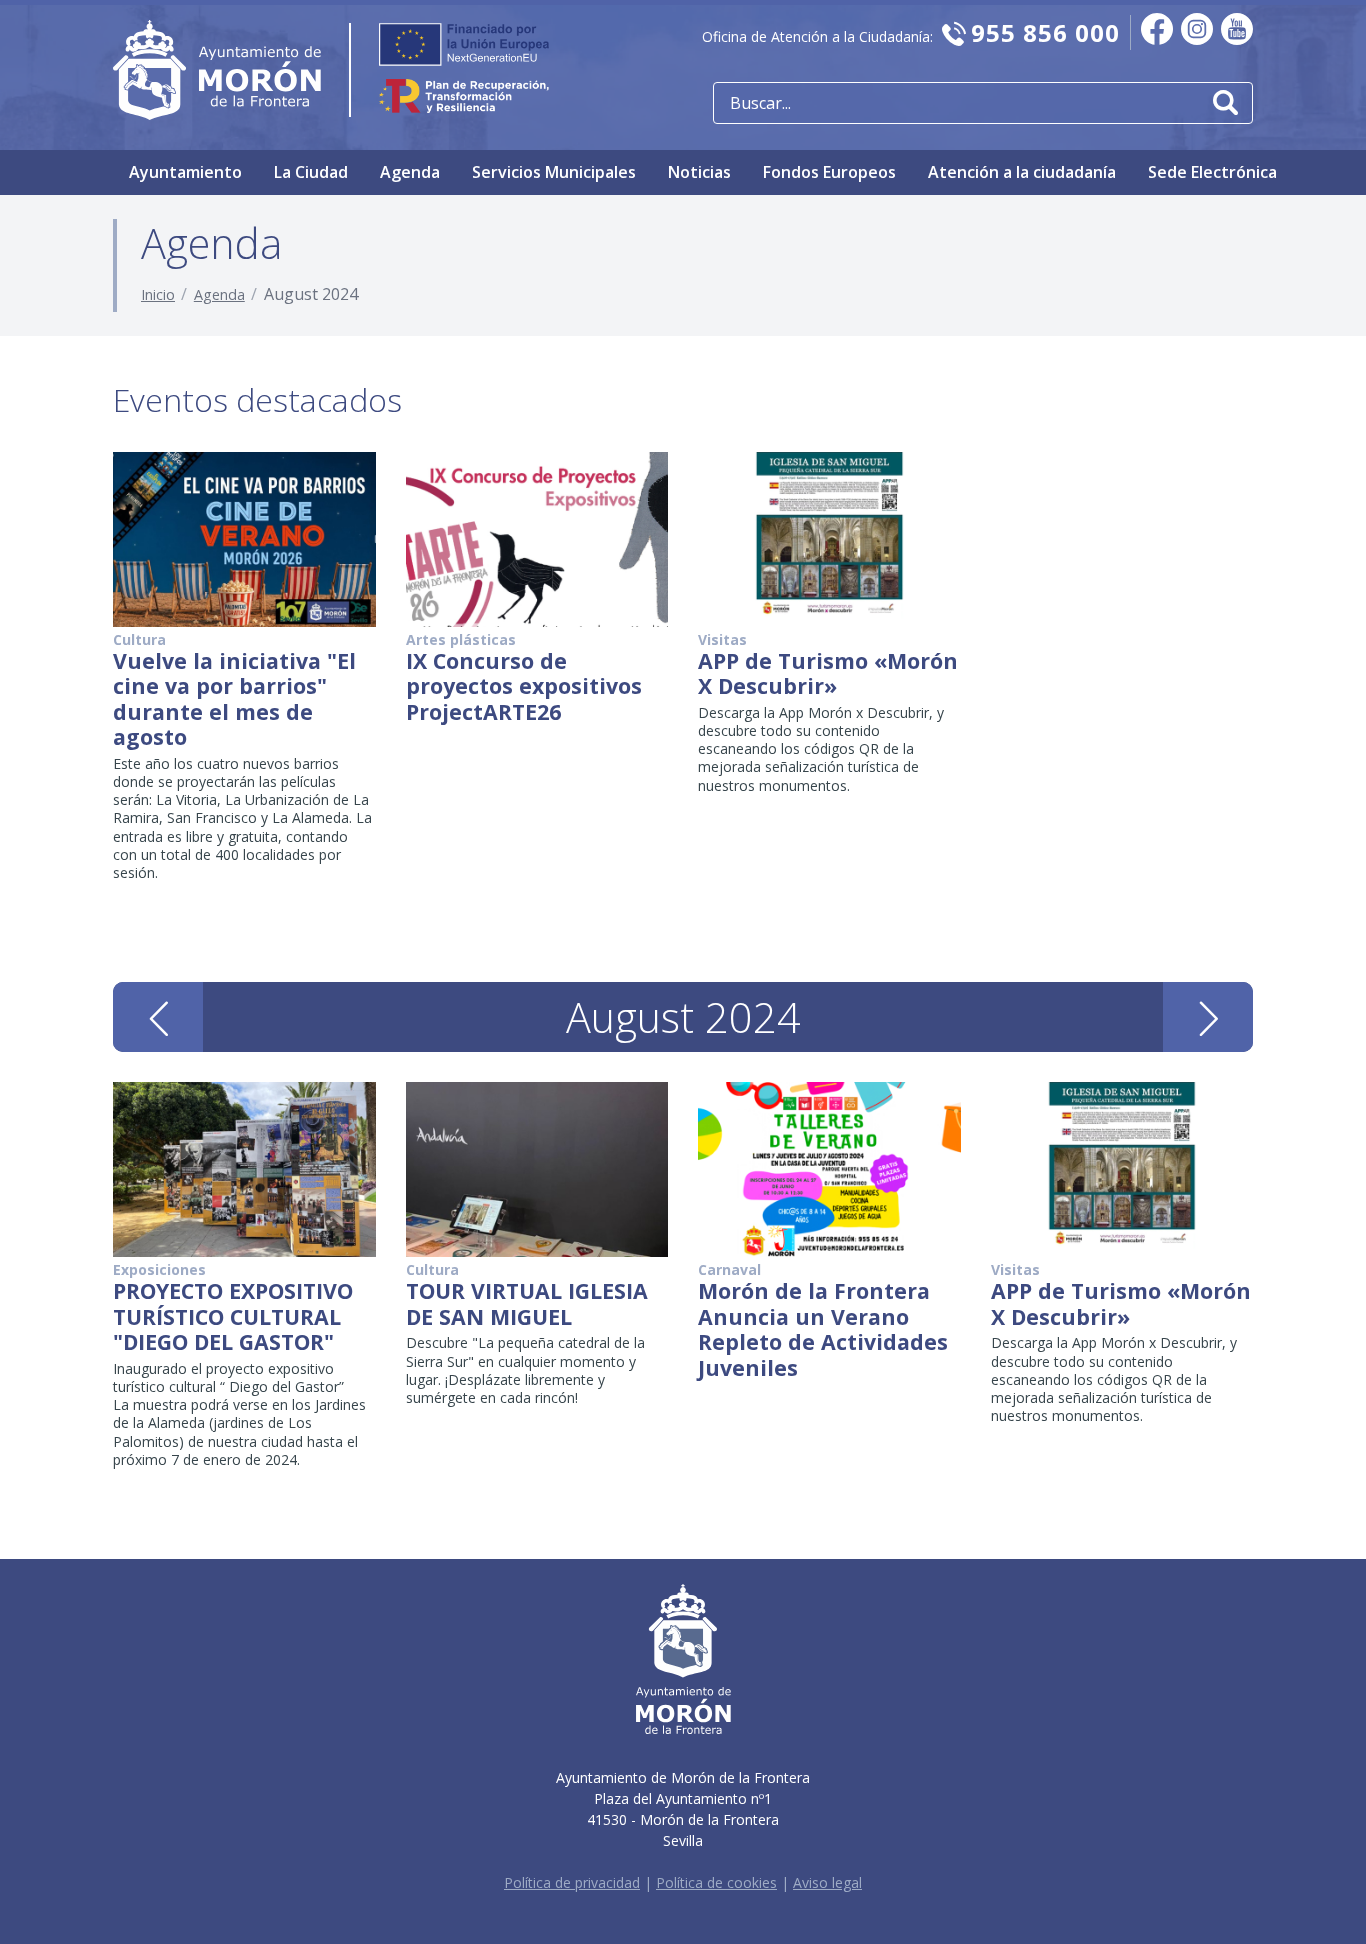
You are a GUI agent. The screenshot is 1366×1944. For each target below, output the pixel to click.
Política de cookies (716, 1882)
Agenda (410, 172)
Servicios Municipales (554, 172)
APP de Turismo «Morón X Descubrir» (828, 673)
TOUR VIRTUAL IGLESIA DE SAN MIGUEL (527, 1303)
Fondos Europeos (829, 172)
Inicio (158, 294)
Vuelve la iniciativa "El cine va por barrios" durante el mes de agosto (234, 699)
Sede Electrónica (1212, 172)
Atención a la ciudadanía (1022, 172)
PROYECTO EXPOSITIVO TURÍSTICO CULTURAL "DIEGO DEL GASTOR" (233, 1316)
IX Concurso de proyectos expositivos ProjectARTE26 (524, 686)
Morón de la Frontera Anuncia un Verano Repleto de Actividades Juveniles (823, 1329)
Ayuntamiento (185, 172)
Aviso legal (827, 1882)
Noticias (699, 172)
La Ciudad (311, 172)
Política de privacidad (572, 1882)
